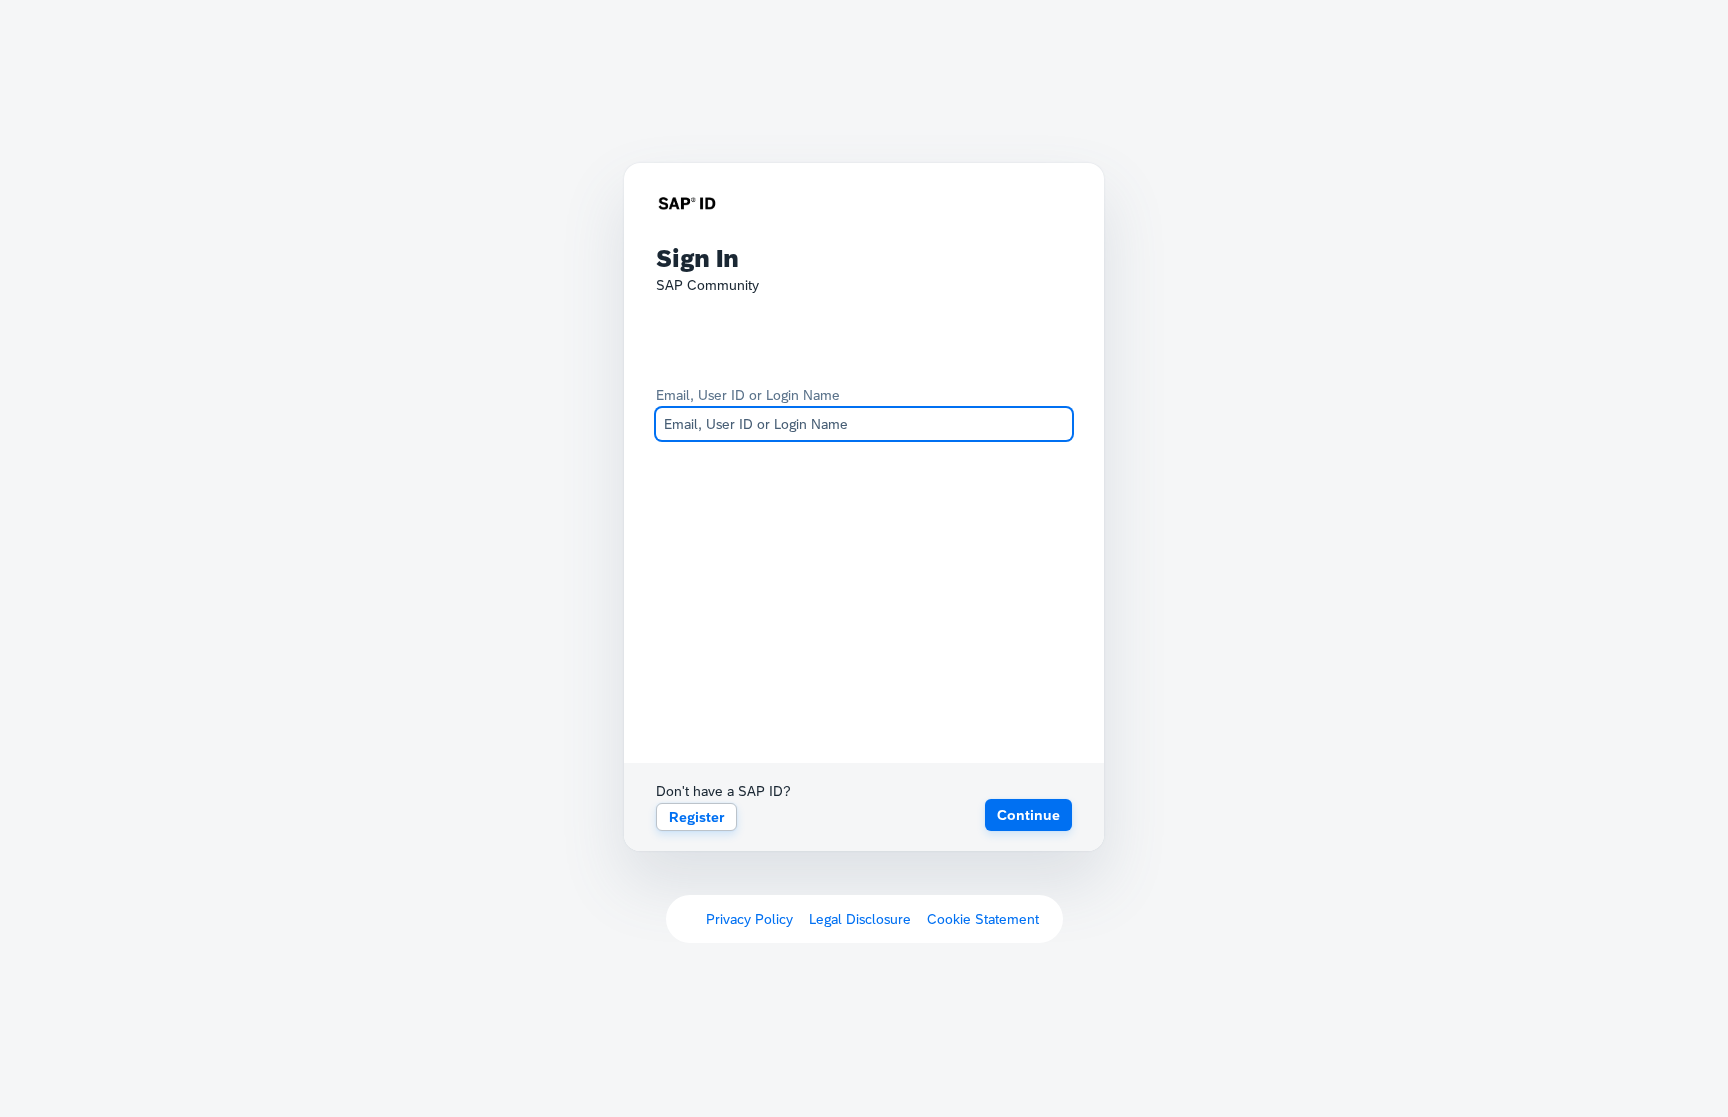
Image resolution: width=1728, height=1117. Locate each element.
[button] (1028, 815)
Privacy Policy (749, 919)
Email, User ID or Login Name (748, 395)
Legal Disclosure (860, 919)
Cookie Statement (983, 919)
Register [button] (696, 817)
